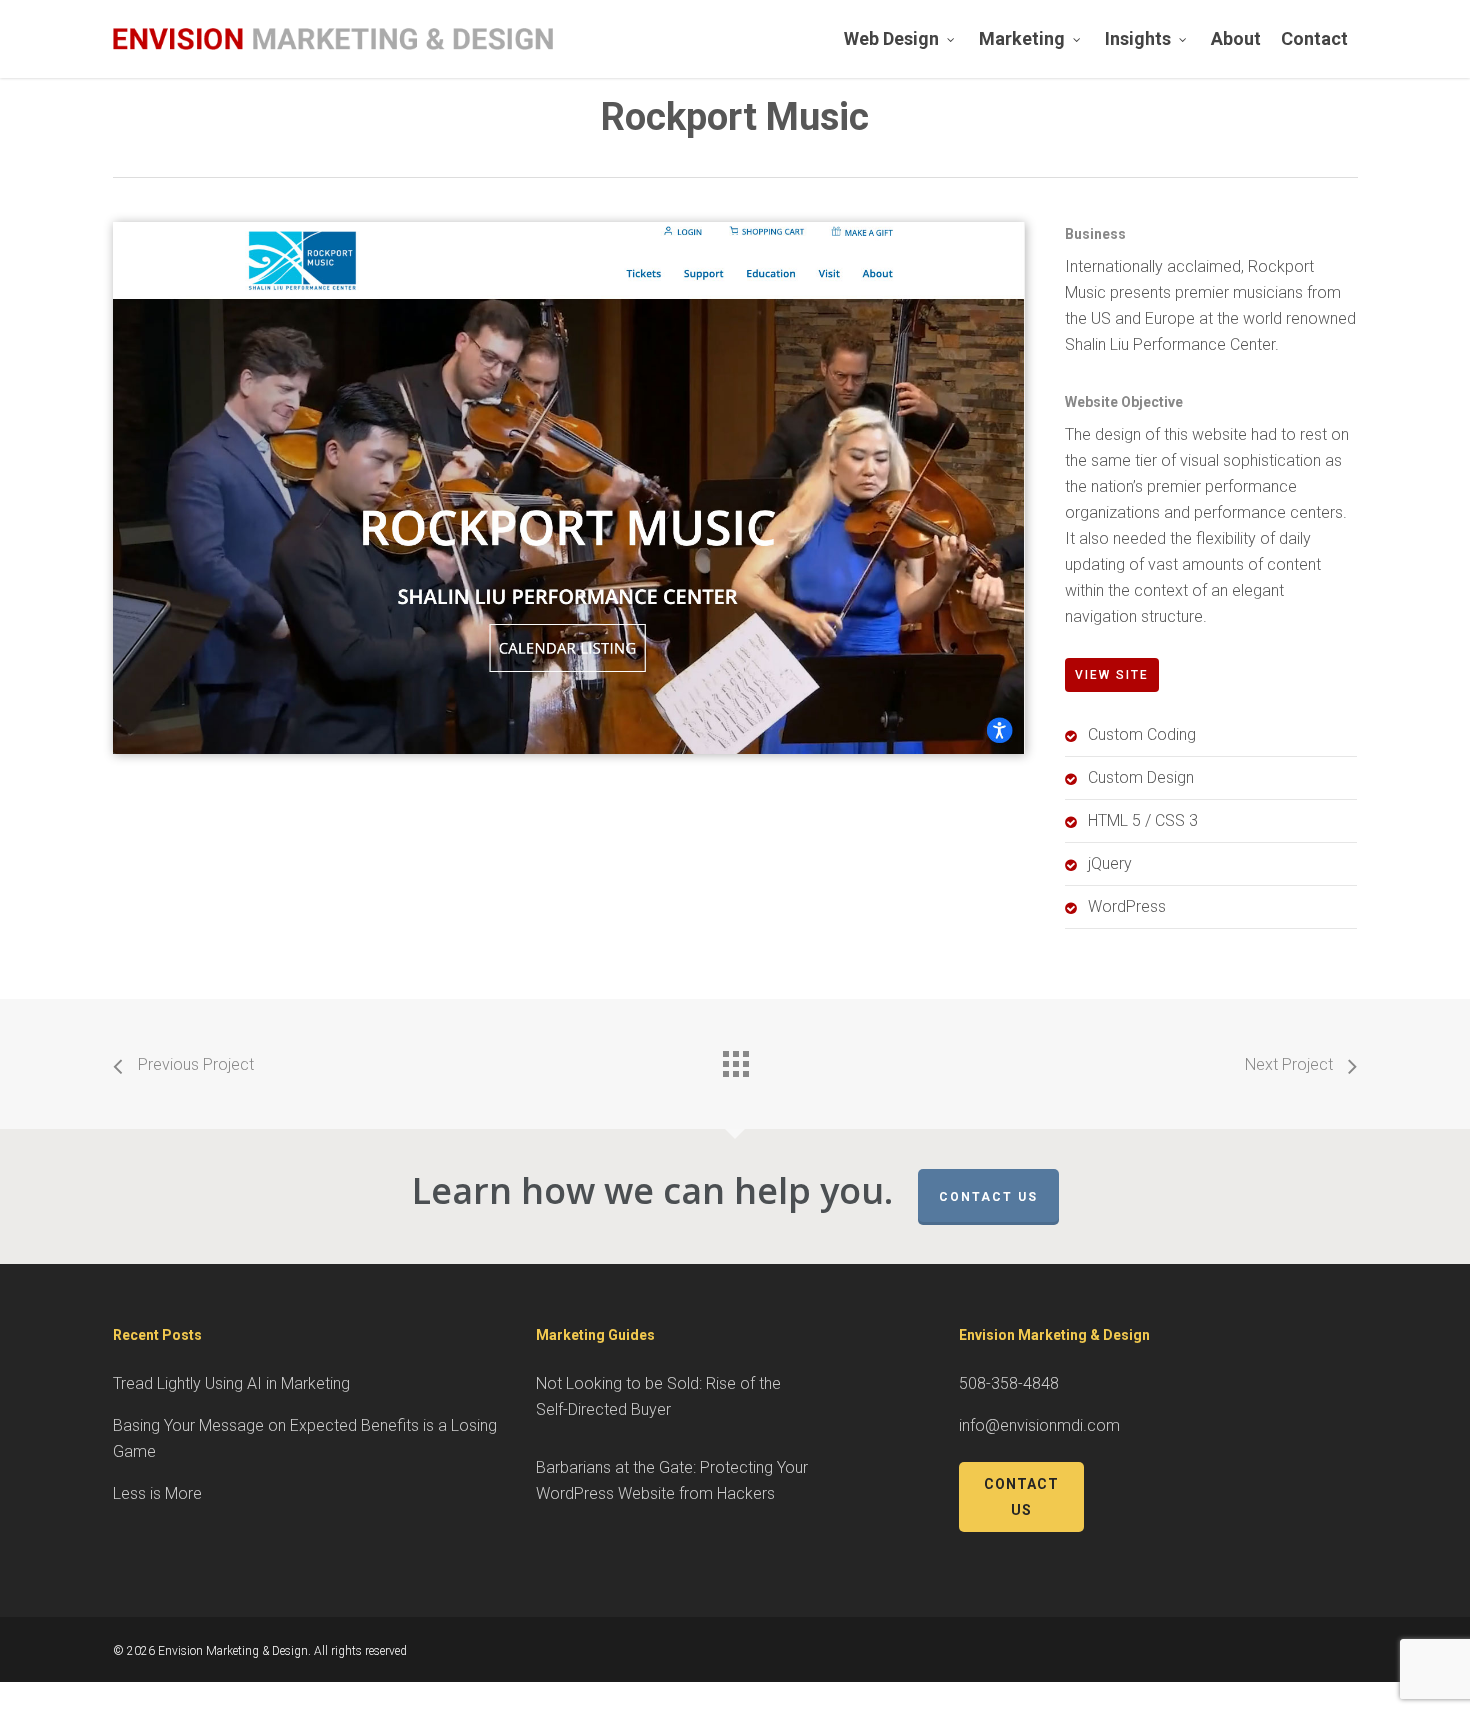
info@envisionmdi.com (1039, 1425)
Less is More (157, 1493)
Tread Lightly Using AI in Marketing (231, 1383)
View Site (1112, 675)
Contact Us (988, 1197)
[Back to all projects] (735, 1059)
